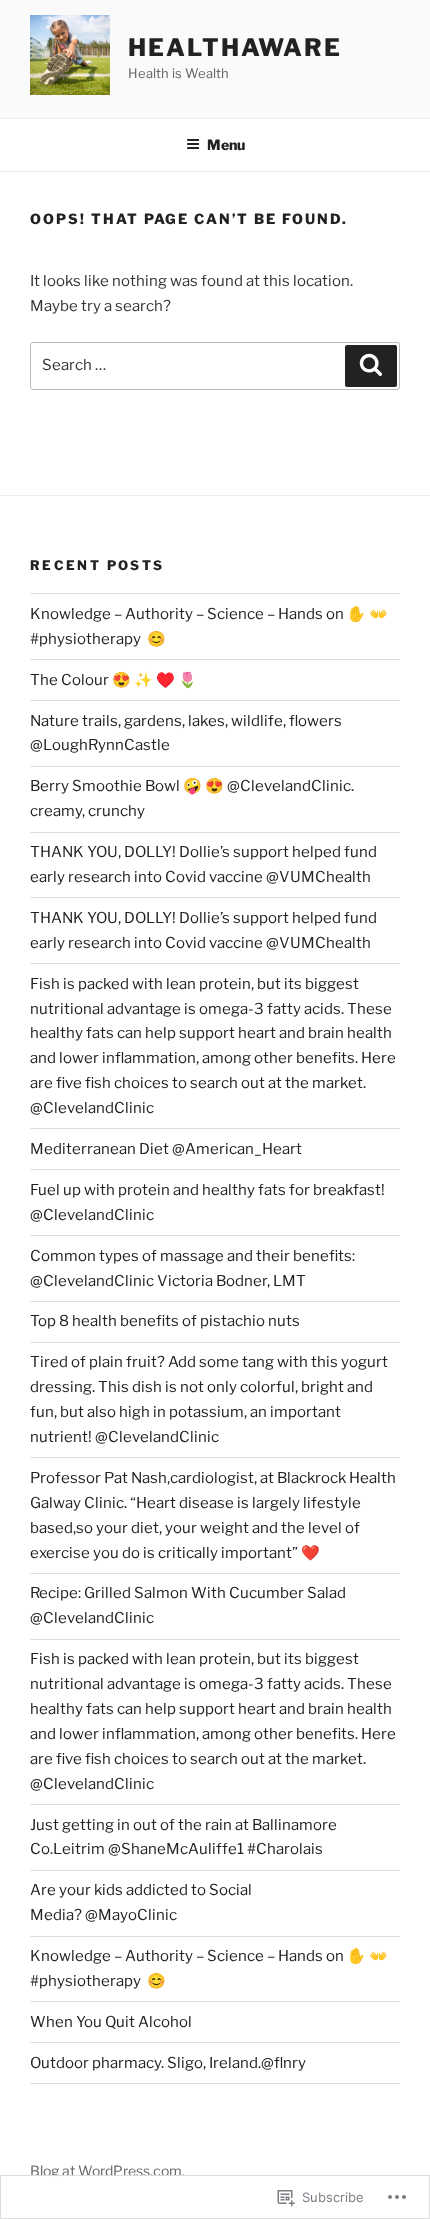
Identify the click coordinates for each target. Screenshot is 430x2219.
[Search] (371, 366)
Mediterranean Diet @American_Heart (166, 1149)
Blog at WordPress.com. (107, 2170)
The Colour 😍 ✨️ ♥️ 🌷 (113, 680)
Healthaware (235, 47)
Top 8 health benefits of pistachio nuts (165, 1321)
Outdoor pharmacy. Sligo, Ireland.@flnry (168, 2063)
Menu (226, 144)
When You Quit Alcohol (111, 2022)
